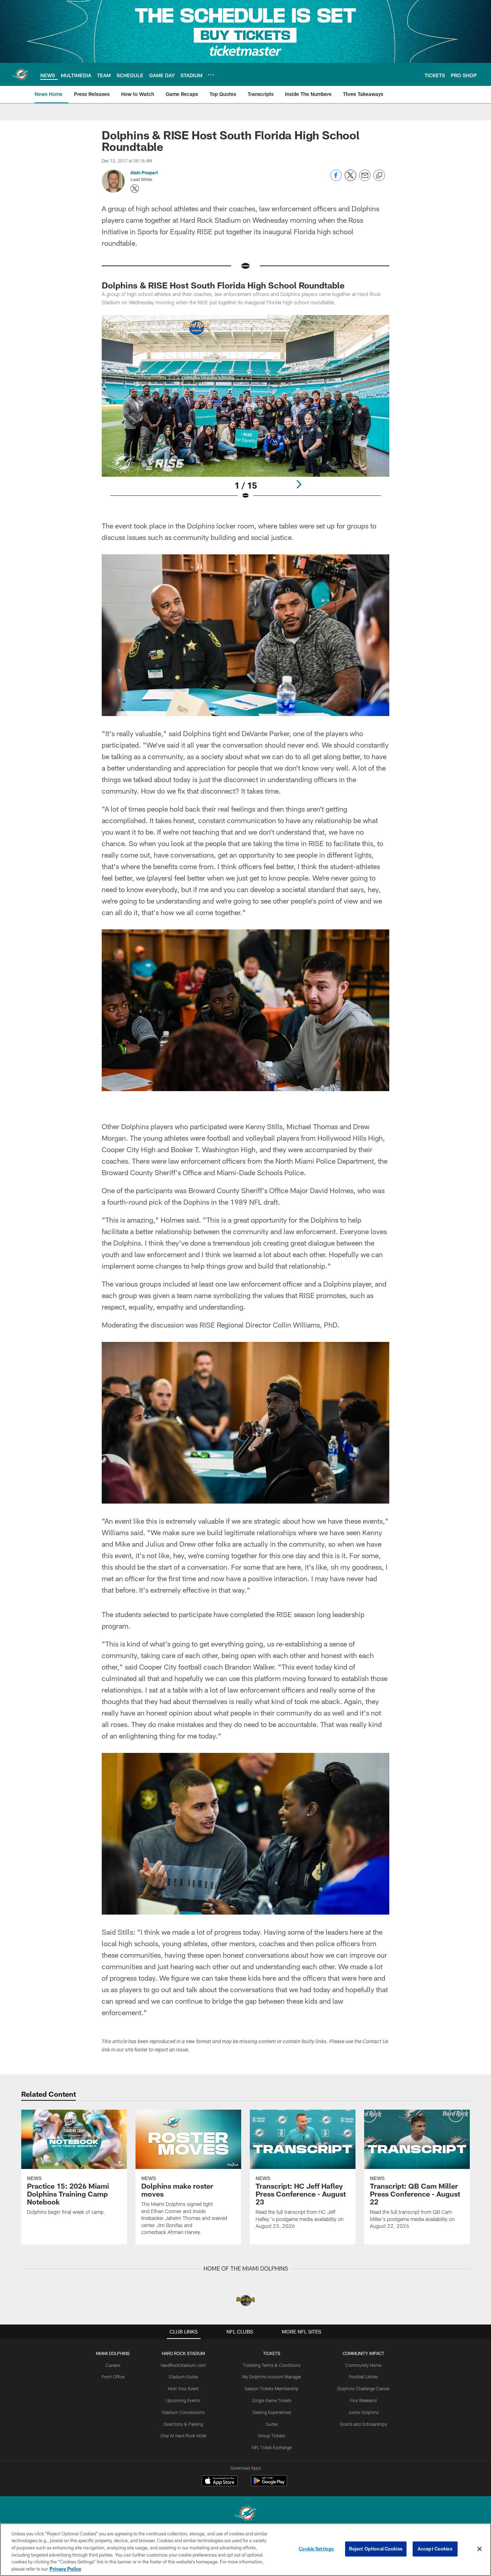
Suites (272, 2424)
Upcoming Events (183, 2400)
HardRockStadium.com (183, 2365)
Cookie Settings (316, 2549)
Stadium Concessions (183, 2412)
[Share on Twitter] (350, 179)
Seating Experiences (272, 2412)
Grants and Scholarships (363, 2424)
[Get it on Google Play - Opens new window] (269, 2484)
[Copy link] (379, 176)
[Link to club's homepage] (20, 74)
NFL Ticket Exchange (272, 2447)
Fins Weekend (363, 2400)
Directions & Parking (183, 2424)
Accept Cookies (435, 2549)
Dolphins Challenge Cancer (363, 2388)
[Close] (479, 2549)
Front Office (113, 2377)
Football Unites (363, 2377)
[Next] (299, 484)
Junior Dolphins (363, 2412)
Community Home (363, 2365)
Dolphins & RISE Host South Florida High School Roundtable (223, 285)
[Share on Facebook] (336, 179)
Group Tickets (272, 2436)
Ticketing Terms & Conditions (272, 2365)
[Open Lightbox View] (245, 412)
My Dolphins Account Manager (272, 2377)
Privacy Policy (65, 2568)
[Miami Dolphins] (245, 2514)
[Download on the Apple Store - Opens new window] (220, 2482)
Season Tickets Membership (272, 2388)
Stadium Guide (183, 2377)
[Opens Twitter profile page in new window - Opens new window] (135, 189)
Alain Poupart (144, 172)
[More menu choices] (211, 75)
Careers (113, 2365)
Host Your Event (183, 2388)
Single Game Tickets (272, 2400)
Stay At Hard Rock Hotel (183, 2436)
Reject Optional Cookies (376, 2549)
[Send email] (365, 179)
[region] (245, 2550)
